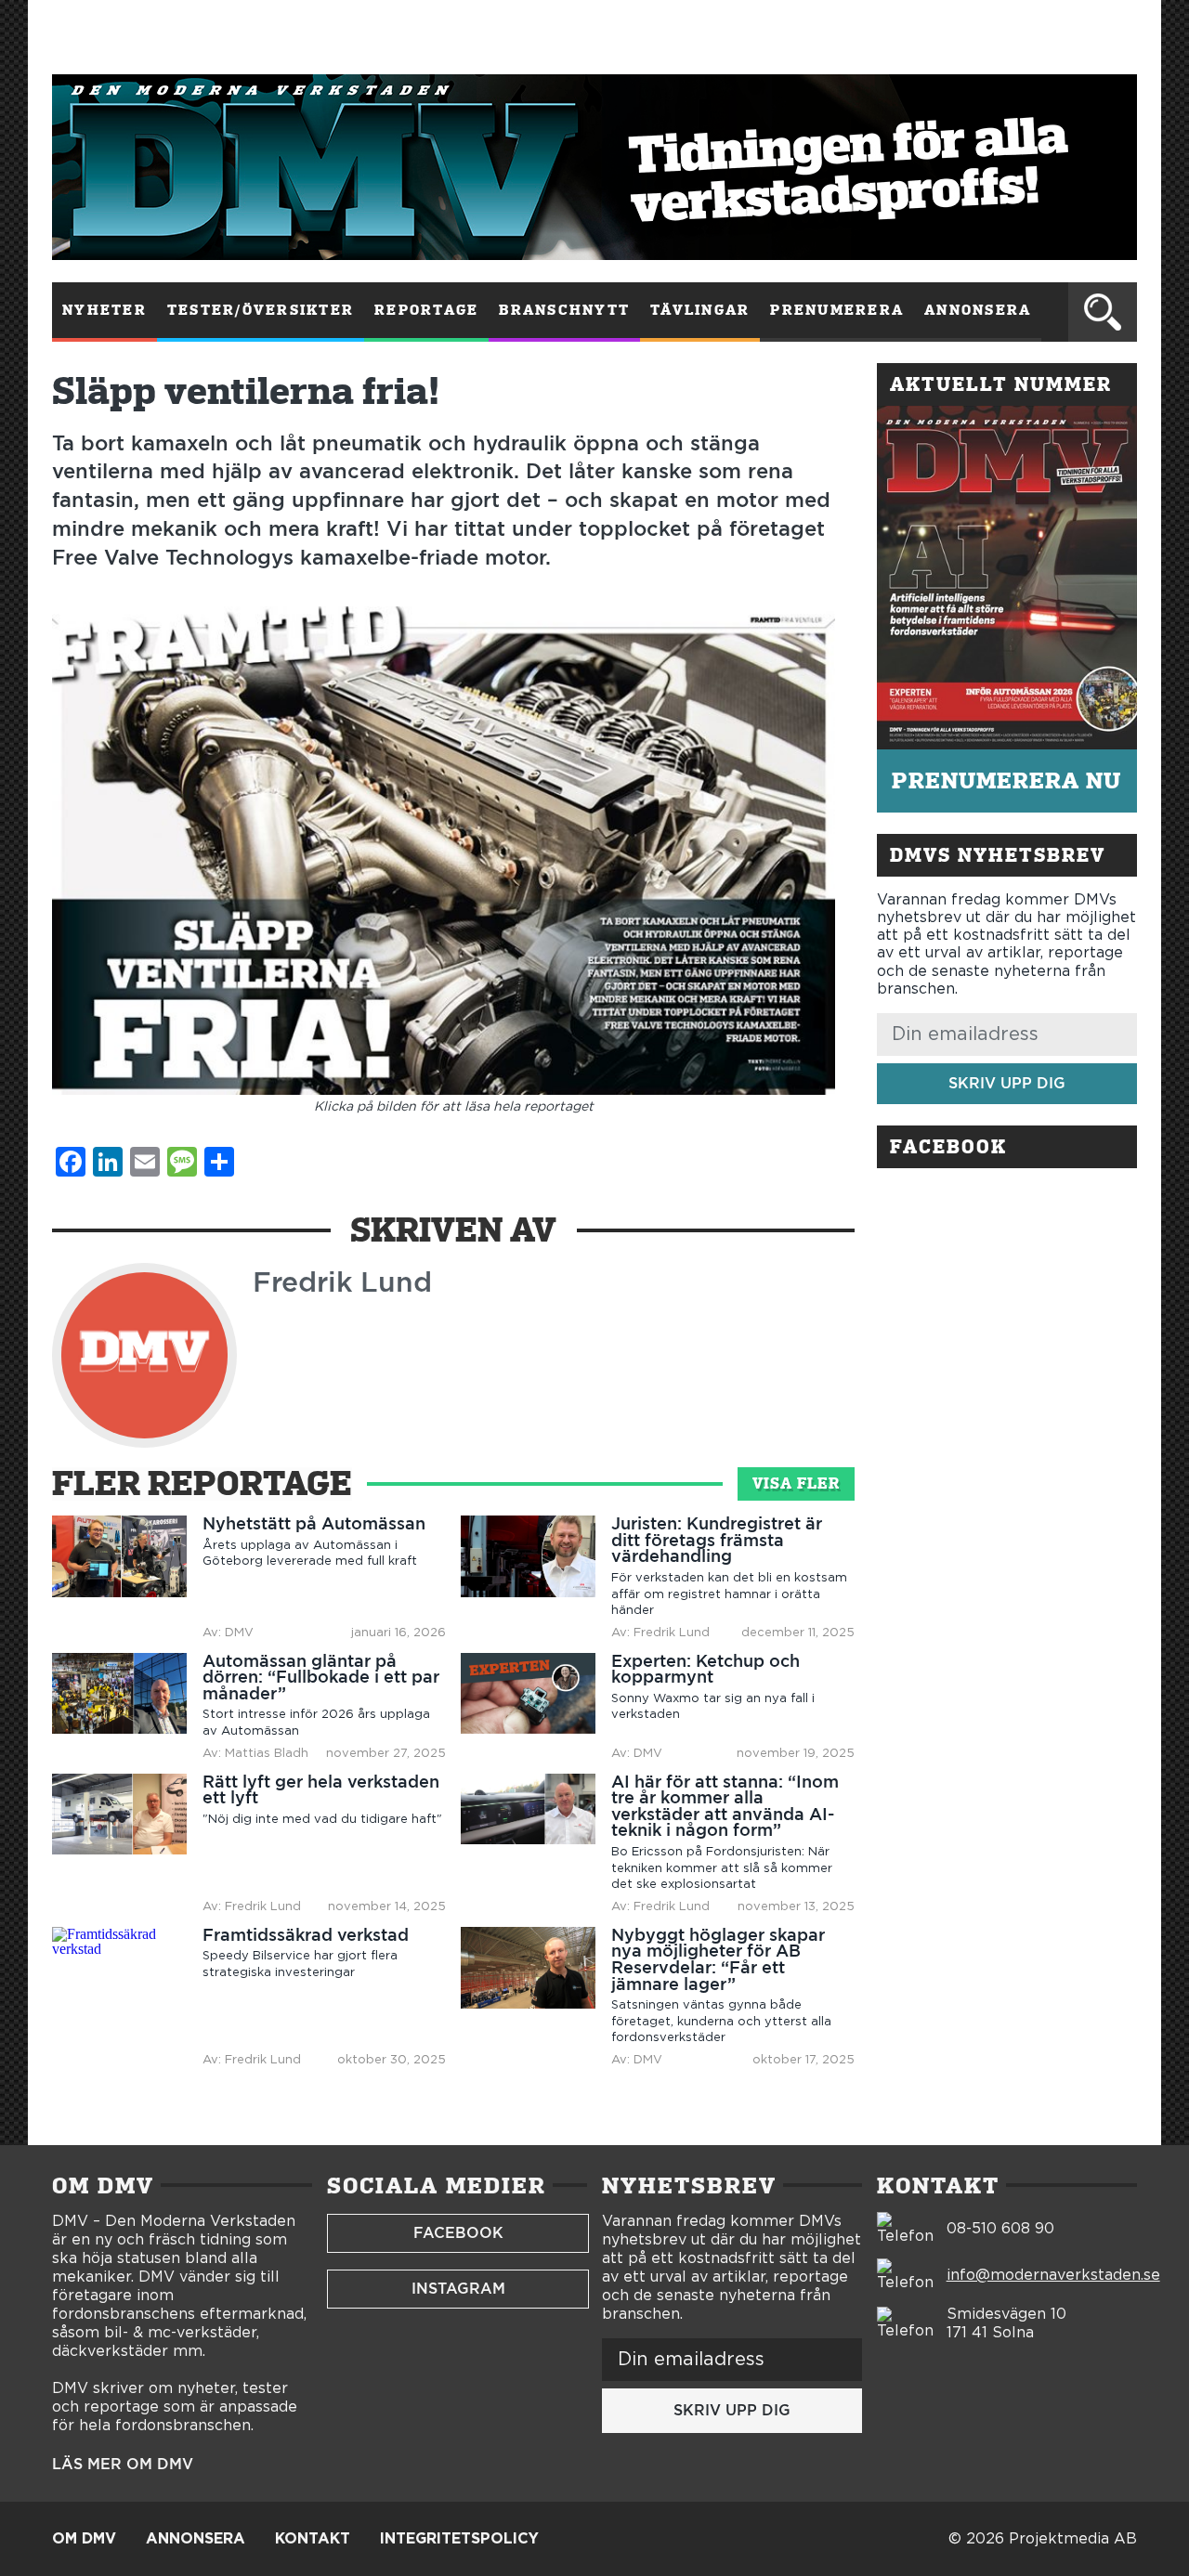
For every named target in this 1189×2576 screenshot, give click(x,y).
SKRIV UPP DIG (1007, 1083)
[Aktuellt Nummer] (1007, 578)
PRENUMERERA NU (1006, 781)
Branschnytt (564, 310)
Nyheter (105, 310)
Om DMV (84, 2539)
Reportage (426, 310)
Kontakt (313, 2539)
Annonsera (978, 310)
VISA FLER (796, 1483)
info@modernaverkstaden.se (1053, 2275)
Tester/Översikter (261, 310)
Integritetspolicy (459, 2539)
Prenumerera (837, 310)
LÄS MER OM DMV (123, 2465)
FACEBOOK (458, 2233)
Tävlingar (700, 310)
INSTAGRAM (458, 2289)
